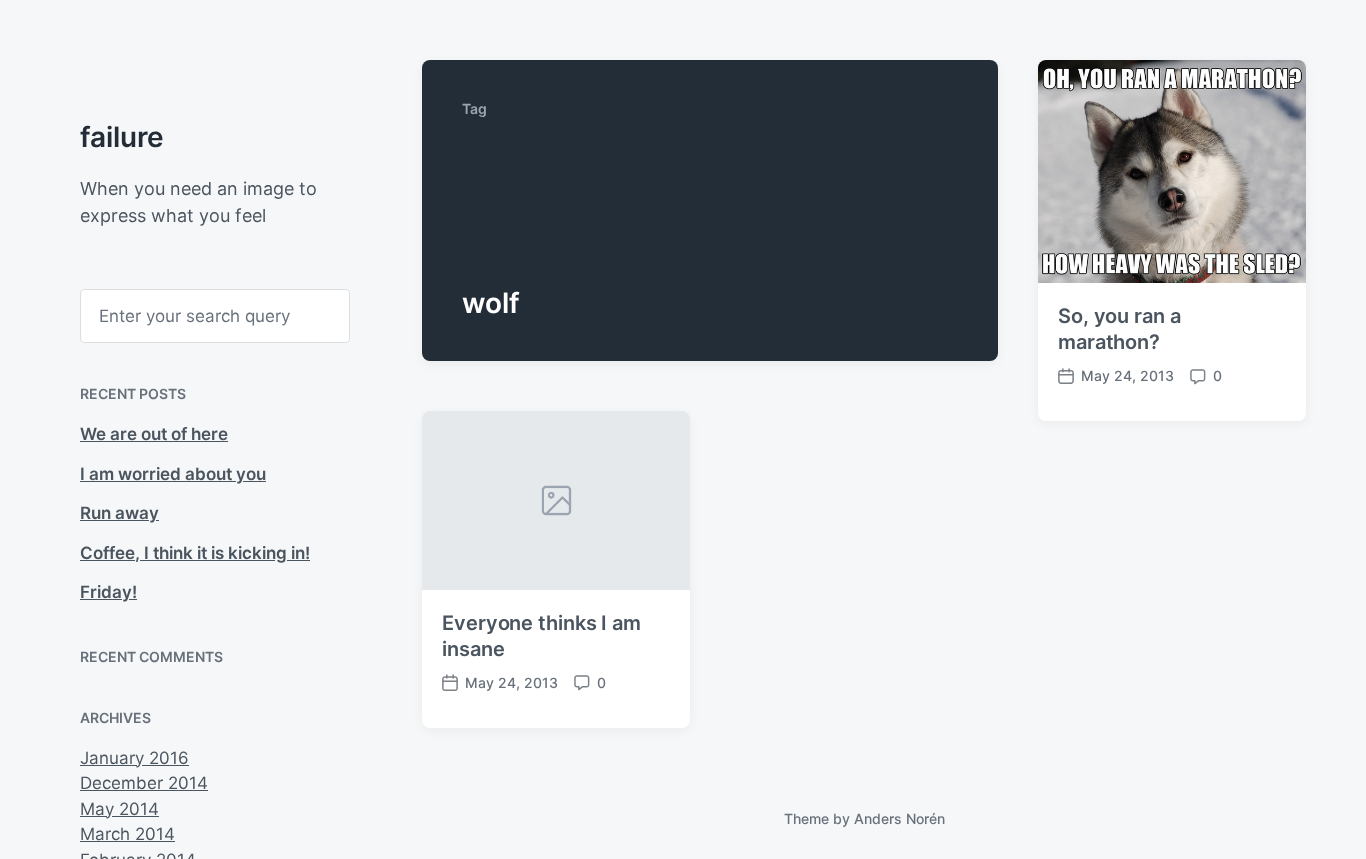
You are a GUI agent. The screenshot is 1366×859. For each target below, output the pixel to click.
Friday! (108, 592)
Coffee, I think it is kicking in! (195, 553)
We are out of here (154, 434)
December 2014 (144, 783)
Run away (119, 513)
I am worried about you (173, 474)
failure (122, 137)
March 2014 (127, 834)
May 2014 (119, 809)
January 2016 (134, 758)
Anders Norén (899, 818)
